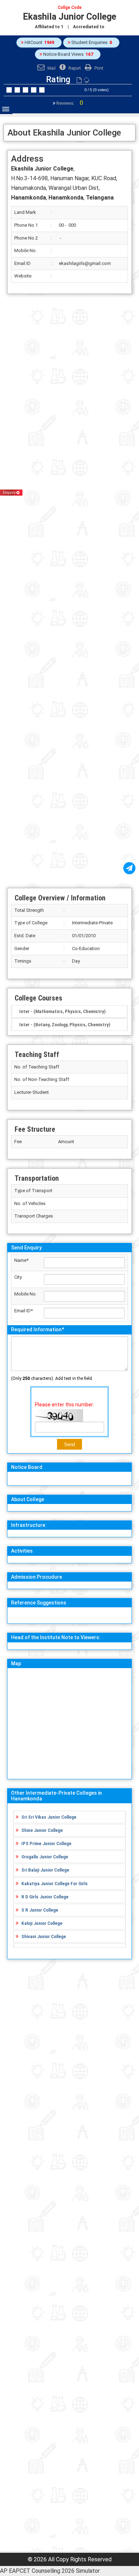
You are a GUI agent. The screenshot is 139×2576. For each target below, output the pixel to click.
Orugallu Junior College (45, 1857)
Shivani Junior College (44, 1936)
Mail (51, 68)
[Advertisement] (69, 591)
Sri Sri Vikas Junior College (49, 1817)
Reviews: (69, 103)
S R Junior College (40, 1910)
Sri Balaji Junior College (45, 1870)
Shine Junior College (42, 1830)
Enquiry (10, 493)
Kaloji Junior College (42, 1923)
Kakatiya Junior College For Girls (55, 1883)
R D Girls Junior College (45, 1897)
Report (74, 68)
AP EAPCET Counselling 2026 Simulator (50, 2571)
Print (98, 68)
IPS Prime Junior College (46, 1843)
